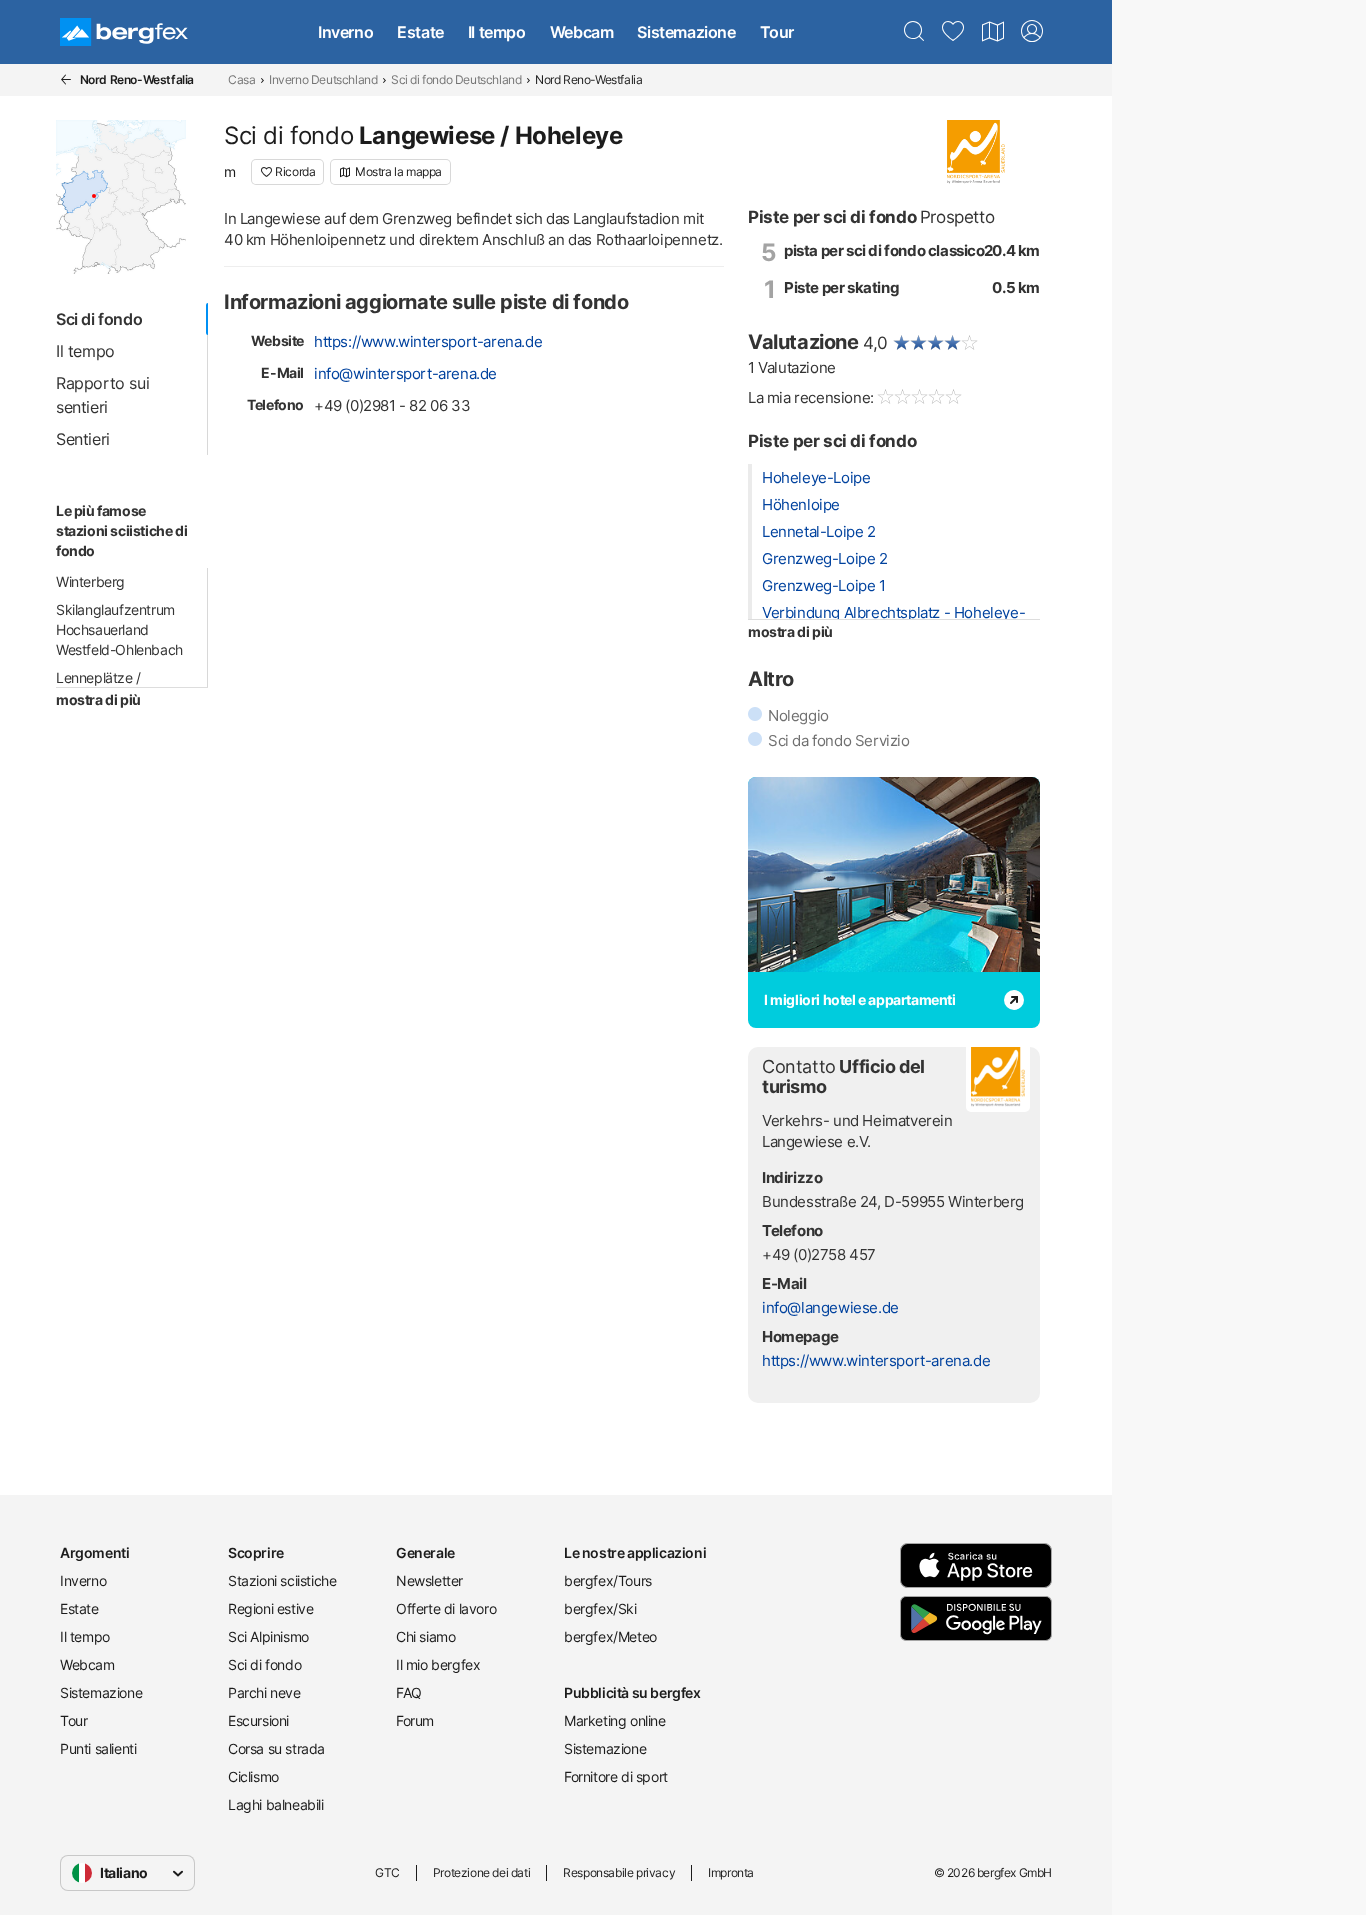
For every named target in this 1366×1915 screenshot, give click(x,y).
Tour (777, 32)
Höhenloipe (801, 504)
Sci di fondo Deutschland (456, 79)
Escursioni (258, 1720)
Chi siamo (425, 1636)
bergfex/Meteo (610, 1636)
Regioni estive (270, 1608)
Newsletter (429, 1580)
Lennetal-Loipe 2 (819, 531)
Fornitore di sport (616, 1776)
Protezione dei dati (481, 1872)
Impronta (731, 1872)
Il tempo (497, 32)
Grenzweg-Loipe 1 (824, 585)
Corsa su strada (276, 1748)
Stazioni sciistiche (282, 1580)
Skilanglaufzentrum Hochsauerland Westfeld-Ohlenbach (119, 629)
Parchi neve (264, 1692)
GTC (387, 1872)
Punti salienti (98, 1748)
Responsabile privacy (619, 1872)
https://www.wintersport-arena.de (428, 341)
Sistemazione (686, 32)
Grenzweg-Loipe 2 (825, 558)
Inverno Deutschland (323, 79)
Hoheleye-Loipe (816, 477)
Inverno (345, 32)
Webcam (582, 32)
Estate (420, 32)
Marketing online (615, 1720)
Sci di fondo (264, 1664)
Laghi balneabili (276, 1804)
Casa (241, 79)
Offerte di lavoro (446, 1608)
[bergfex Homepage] (124, 32)
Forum (415, 1720)
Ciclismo (253, 1776)
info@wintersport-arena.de (405, 373)
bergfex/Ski (600, 1608)
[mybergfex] (1032, 32)
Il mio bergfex (438, 1664)
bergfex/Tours (608, 1580)
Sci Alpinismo (268, 1636)
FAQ (409, 1692)
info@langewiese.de (830, 1307)
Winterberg (90, 581)
